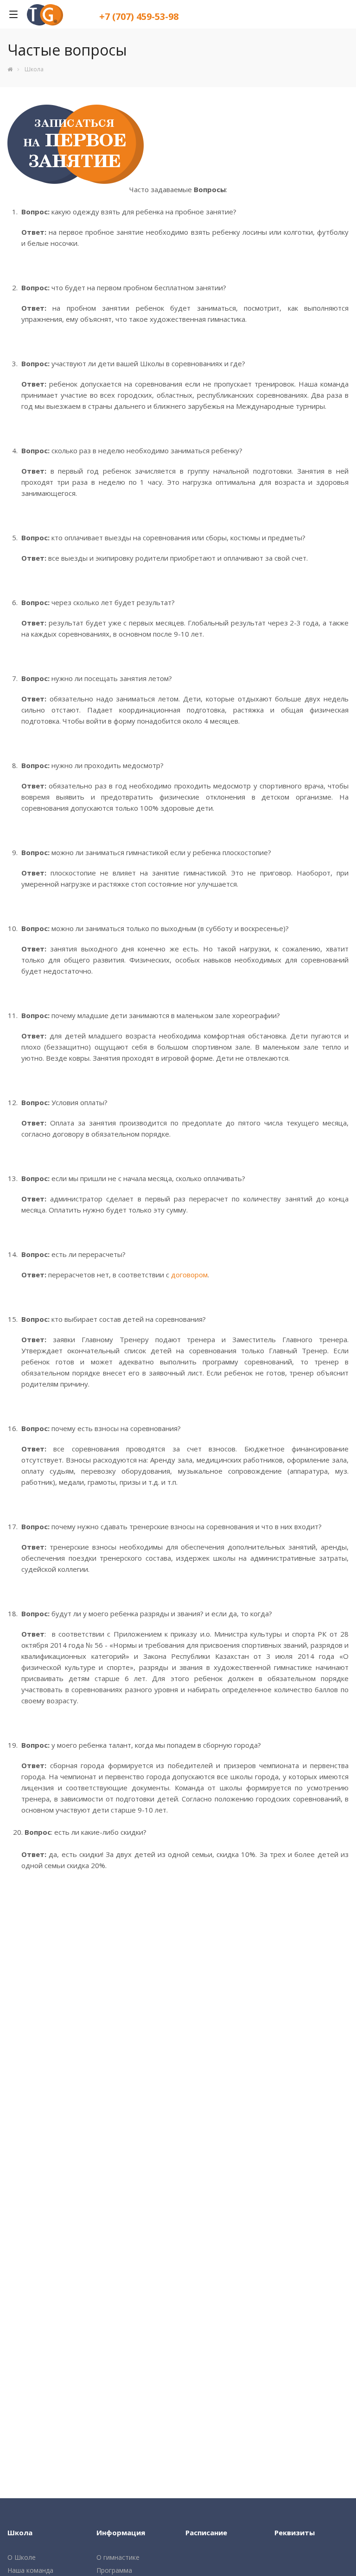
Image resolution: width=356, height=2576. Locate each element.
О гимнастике (118, 2557)
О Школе (22, 2557)
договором (189, 1275)
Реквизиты (295, 2532)
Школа (20, 2532)
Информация (121, 2532)
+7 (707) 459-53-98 (139, 16)
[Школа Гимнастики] (10, 69)
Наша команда (30, 2570)
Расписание (206, 2532)
